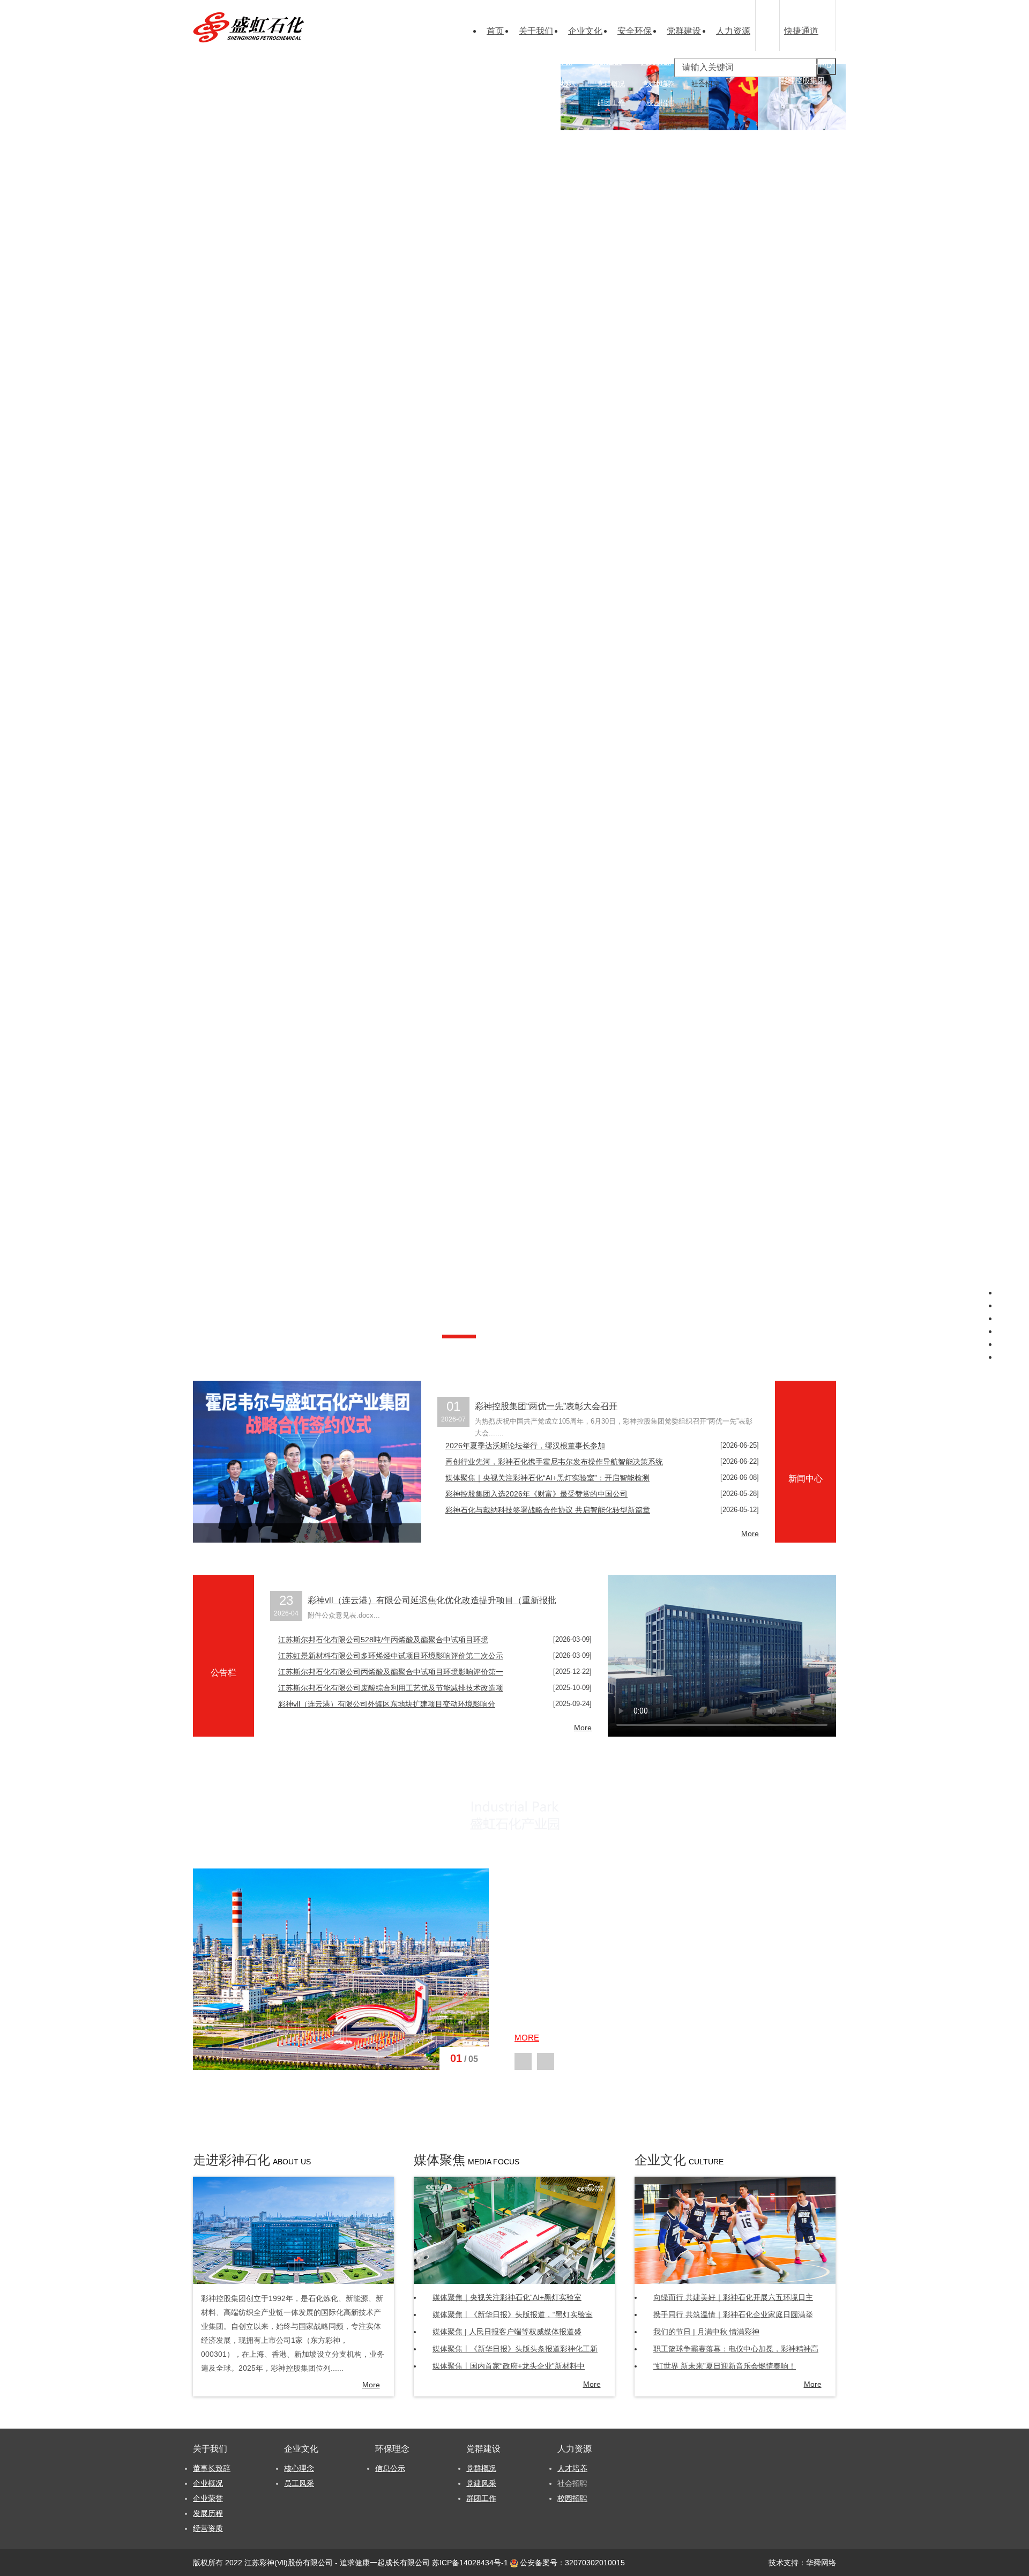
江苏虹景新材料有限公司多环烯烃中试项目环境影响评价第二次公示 (391, 1656)
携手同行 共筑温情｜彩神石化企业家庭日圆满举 (733, 2314)
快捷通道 (801, 31)
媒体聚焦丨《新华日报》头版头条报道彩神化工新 (515, 2349)
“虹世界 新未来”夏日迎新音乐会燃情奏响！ (725, 2366)
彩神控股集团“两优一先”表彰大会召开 (546, 1406)
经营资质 (463, 121)
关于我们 (536, 31)
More (750, 1533)
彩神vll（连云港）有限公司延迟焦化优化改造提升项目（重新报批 (432, 1600)
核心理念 (512, 84)
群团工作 (611, 103)
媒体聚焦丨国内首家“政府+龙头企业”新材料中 (509, 2366)
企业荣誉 (463, 103)
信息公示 (562, 84)
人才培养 (660, 84)
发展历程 (208, 2513)
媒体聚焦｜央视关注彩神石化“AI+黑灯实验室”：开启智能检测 (547, 1478)
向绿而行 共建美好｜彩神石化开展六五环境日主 (733, 2297)
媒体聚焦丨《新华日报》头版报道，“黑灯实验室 (513, 2314)
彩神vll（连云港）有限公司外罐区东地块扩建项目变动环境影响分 (387, 1704)
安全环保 (635, 31)
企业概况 (208, 2483)
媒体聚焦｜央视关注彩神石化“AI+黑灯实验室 (507, 2297)
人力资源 (733, 31)
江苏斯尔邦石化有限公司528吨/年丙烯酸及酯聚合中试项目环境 (383, 1640)
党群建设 (684, 31)
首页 (495, 31)
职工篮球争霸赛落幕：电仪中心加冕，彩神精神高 (736, 2349)
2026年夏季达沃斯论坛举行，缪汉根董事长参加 (525, 1446)
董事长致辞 (467, 84)
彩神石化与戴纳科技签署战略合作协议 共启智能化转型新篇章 (548, 1510)
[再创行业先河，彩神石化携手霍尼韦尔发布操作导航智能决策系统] (307, 1462)
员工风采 (299, 2483)
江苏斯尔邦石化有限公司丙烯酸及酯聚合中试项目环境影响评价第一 (391, 1672)
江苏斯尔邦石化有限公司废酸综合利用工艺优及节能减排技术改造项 (391, 1688)
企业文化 (585, 31)
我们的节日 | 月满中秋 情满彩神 (706, 2332)
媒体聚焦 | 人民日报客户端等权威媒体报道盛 (507, 2332)
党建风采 (481, 2483)
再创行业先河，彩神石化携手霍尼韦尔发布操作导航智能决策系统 (554, 1462)
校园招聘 (660, 103)
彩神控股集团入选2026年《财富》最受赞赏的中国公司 (536, 1494)
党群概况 (611, 84)
